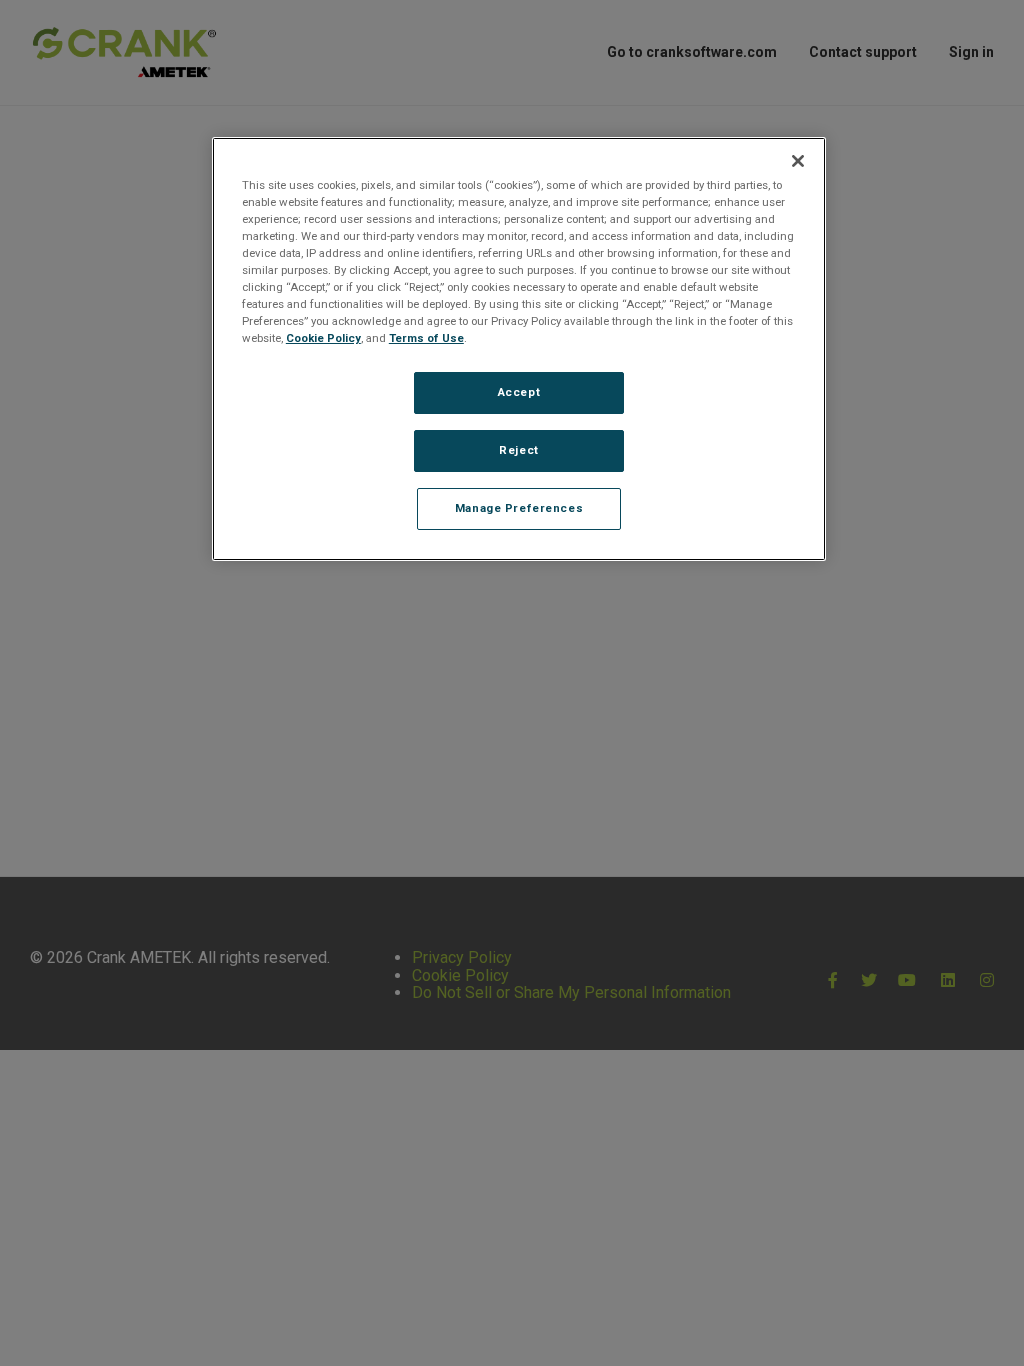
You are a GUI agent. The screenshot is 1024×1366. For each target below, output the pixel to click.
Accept (519, 392)
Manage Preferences (519, 508)
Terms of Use (426, 338)
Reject (518, 450)
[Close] (798, 161)
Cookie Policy (323, 338)
